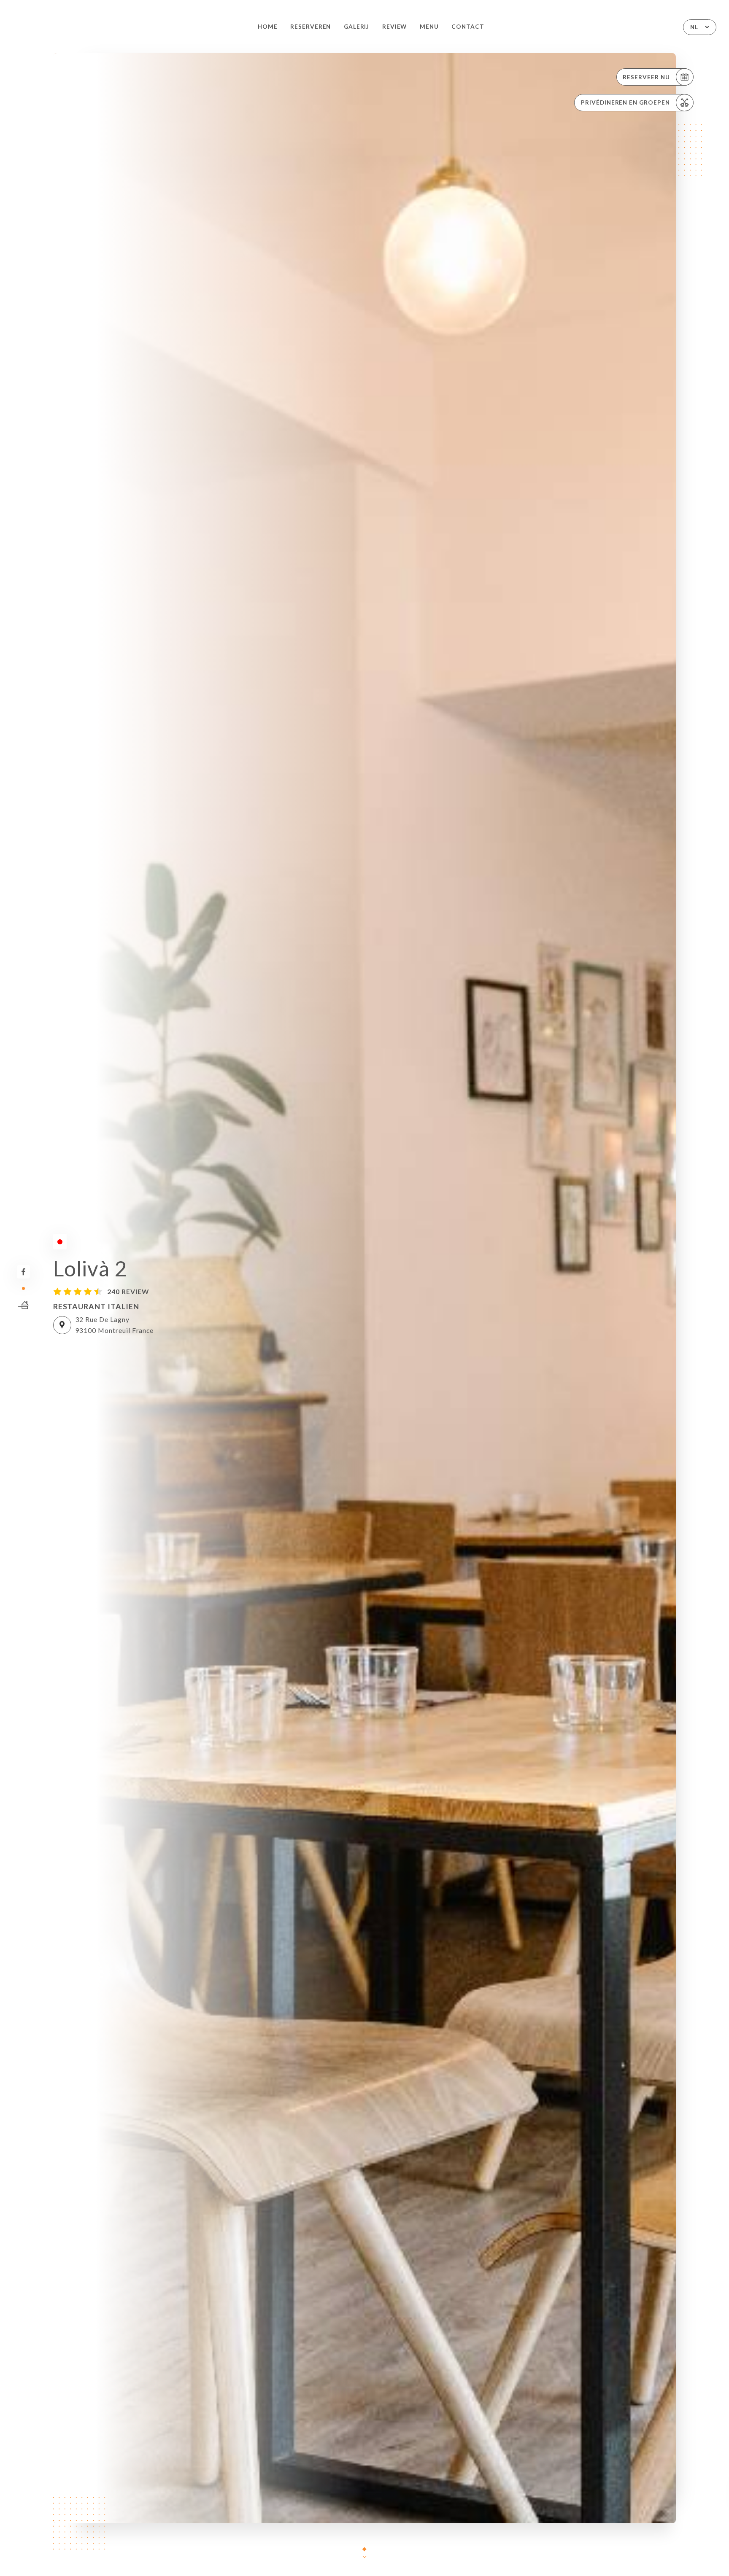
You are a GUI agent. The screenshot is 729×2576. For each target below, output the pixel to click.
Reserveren (310, 27)
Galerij (357, 27)
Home (268, 27)
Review (395, 27)
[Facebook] (23, 1272)
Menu (429, 27)
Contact (468, 27)
